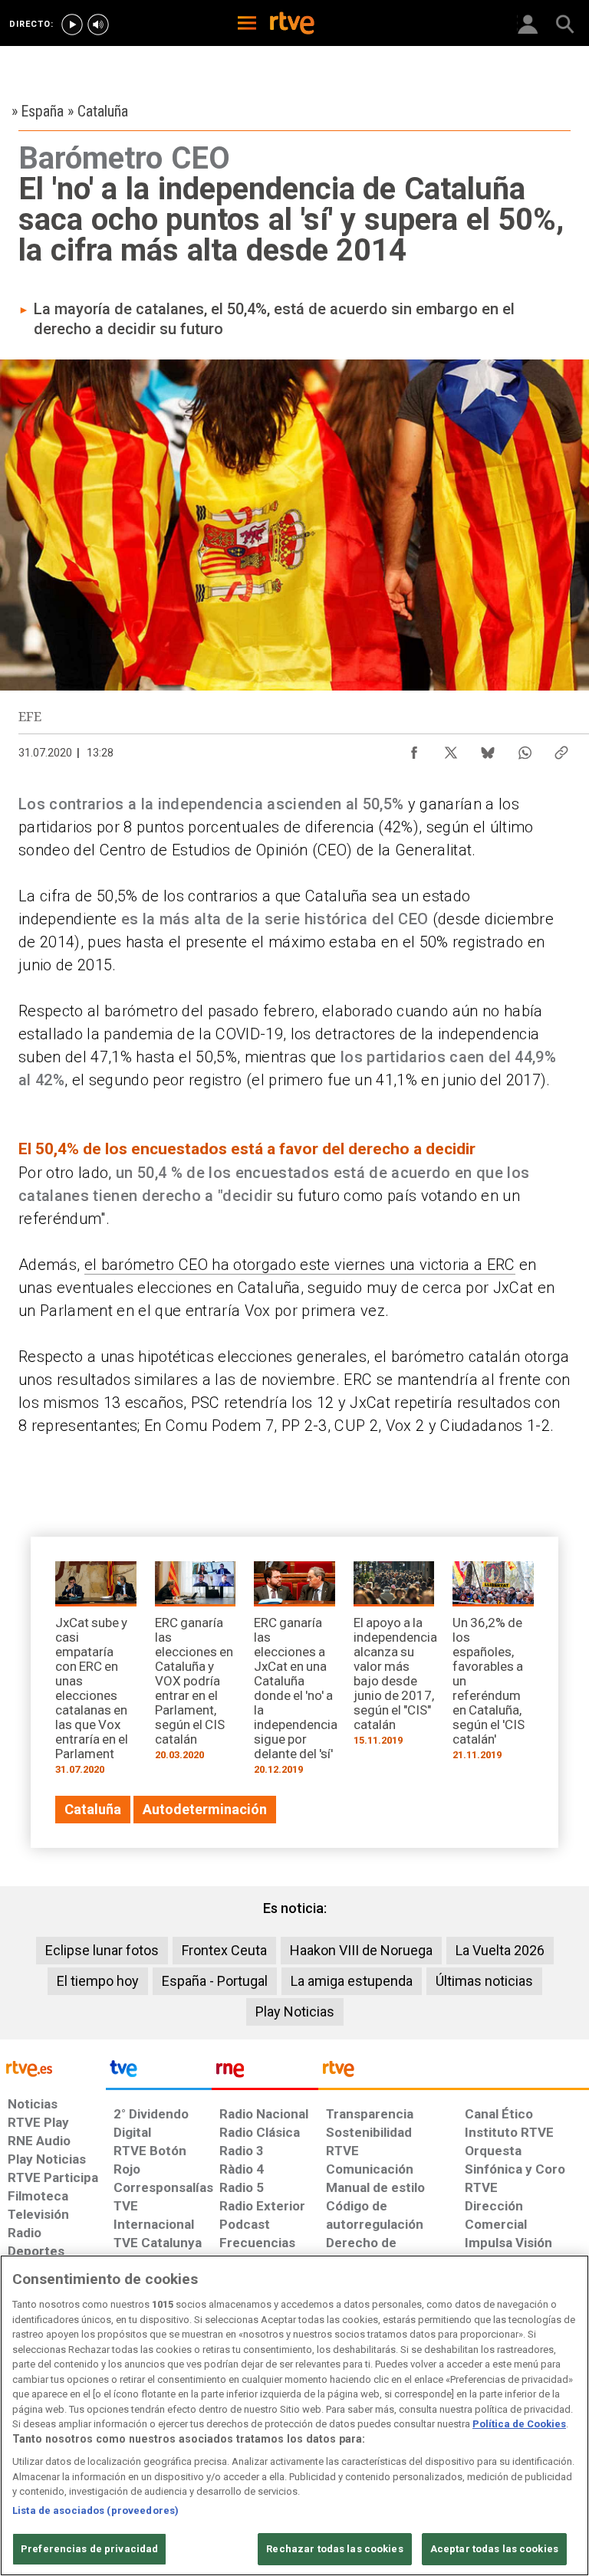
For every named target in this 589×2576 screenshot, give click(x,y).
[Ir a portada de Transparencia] (454, 2072)
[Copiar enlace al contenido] (561, 749)
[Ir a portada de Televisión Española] (159, 2072)
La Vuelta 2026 (500, 1950)
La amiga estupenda (352, 1981)
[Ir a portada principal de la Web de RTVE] (53, 2067)
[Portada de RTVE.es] (292, 25)
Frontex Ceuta (224, 1950)
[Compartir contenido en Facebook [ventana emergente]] (414, 749)
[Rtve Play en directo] (72, 25)
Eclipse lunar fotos (102, 1950)
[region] (294, 2415)
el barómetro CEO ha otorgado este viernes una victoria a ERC (300, 1265)
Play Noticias (295, 2012)
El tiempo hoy (98, 1981)
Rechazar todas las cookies (334, 2549)
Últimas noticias (484, 1981)
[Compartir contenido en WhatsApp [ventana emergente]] (525, 749)
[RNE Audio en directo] (98, 25)
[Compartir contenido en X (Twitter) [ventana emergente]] (451, 749)
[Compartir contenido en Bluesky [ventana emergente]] (488, 749)
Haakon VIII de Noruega (361, 1950)
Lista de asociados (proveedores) (95, 2510)
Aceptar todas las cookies (494, 2549)
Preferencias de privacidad (89, 2549)
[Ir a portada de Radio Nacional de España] (265, 2072)
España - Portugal (215, 1981)
